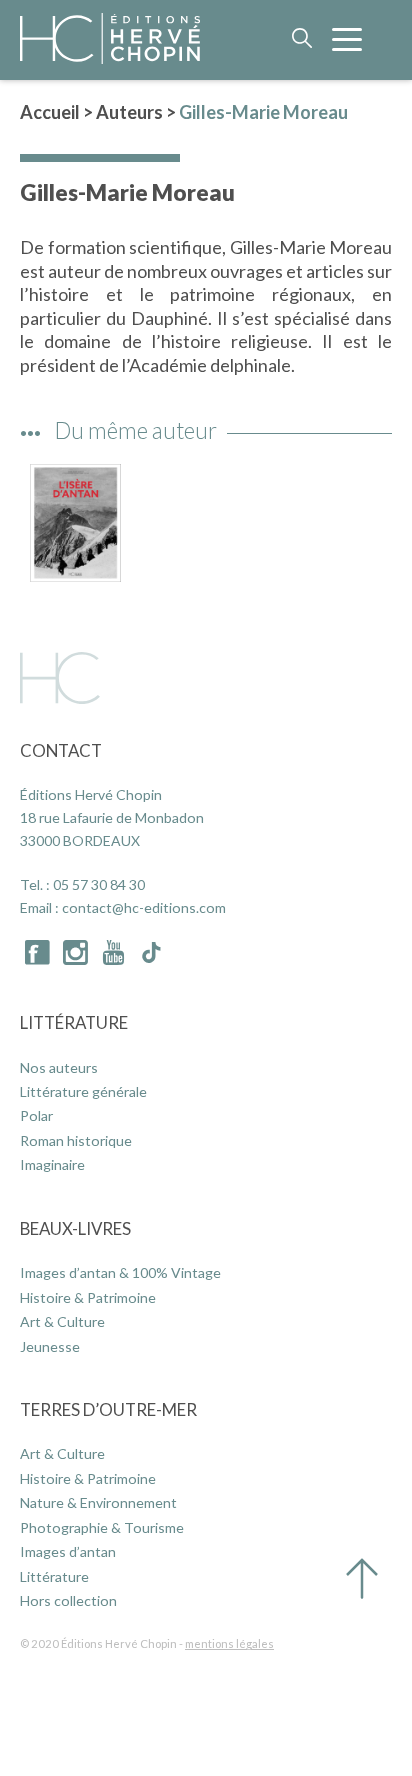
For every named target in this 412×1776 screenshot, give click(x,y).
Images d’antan (68, 1551)
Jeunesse (50, 1346)
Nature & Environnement (98, 1502)
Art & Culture (62, 1321)
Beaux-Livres (75, 1228)
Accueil (50, 112)
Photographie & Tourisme (102, 1527)
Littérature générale (83, 1091)
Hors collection (68, 1600)
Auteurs (129, 112)
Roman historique (76, 1140)
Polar (36, 1115)
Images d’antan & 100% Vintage (120, 1272)
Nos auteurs (59, 1067)
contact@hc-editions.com (144, 907)
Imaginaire (52, 1164)
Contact (61, 750)
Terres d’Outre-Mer (108, 1409)
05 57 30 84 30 (99, 884)
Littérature (74, 1022)
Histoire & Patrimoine (88, 1297)
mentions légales (229, 1643)
